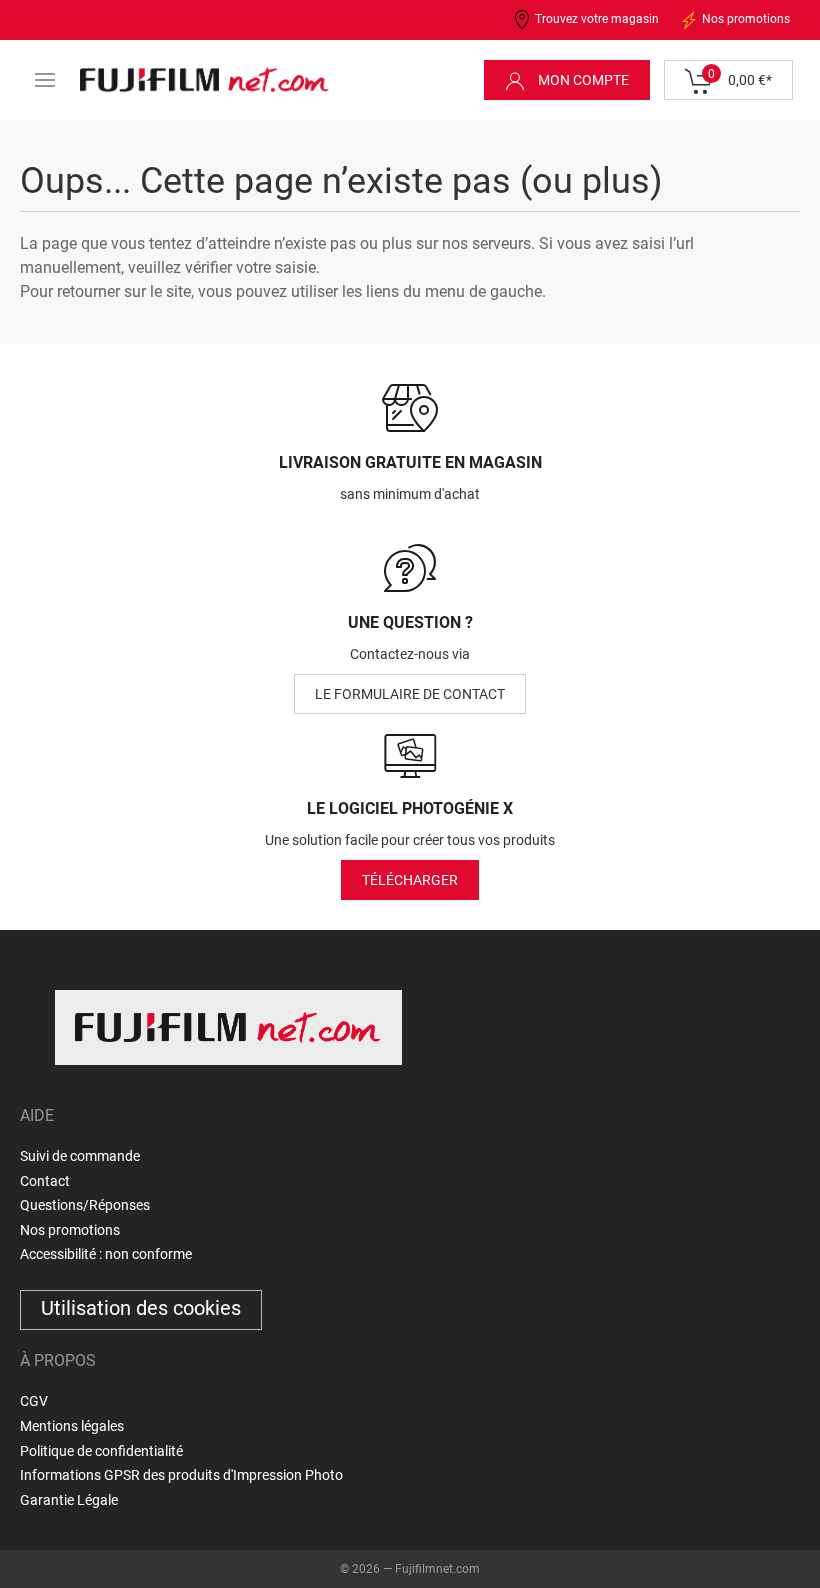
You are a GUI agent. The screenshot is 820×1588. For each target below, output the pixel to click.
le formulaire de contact (410, 694)
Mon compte (582, 80)
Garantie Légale (69, 1500)
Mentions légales (72, 1426)
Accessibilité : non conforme (106, 1254)
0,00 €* (740, 77)
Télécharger (410, 880)
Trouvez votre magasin (595, 19)
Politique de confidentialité (101, 1451)
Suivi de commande (80, 1156)
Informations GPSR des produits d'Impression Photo (181, 1475)
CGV (34, 1401)
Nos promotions (744, 19)
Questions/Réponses (85, 1205)
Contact (45, 1181)
